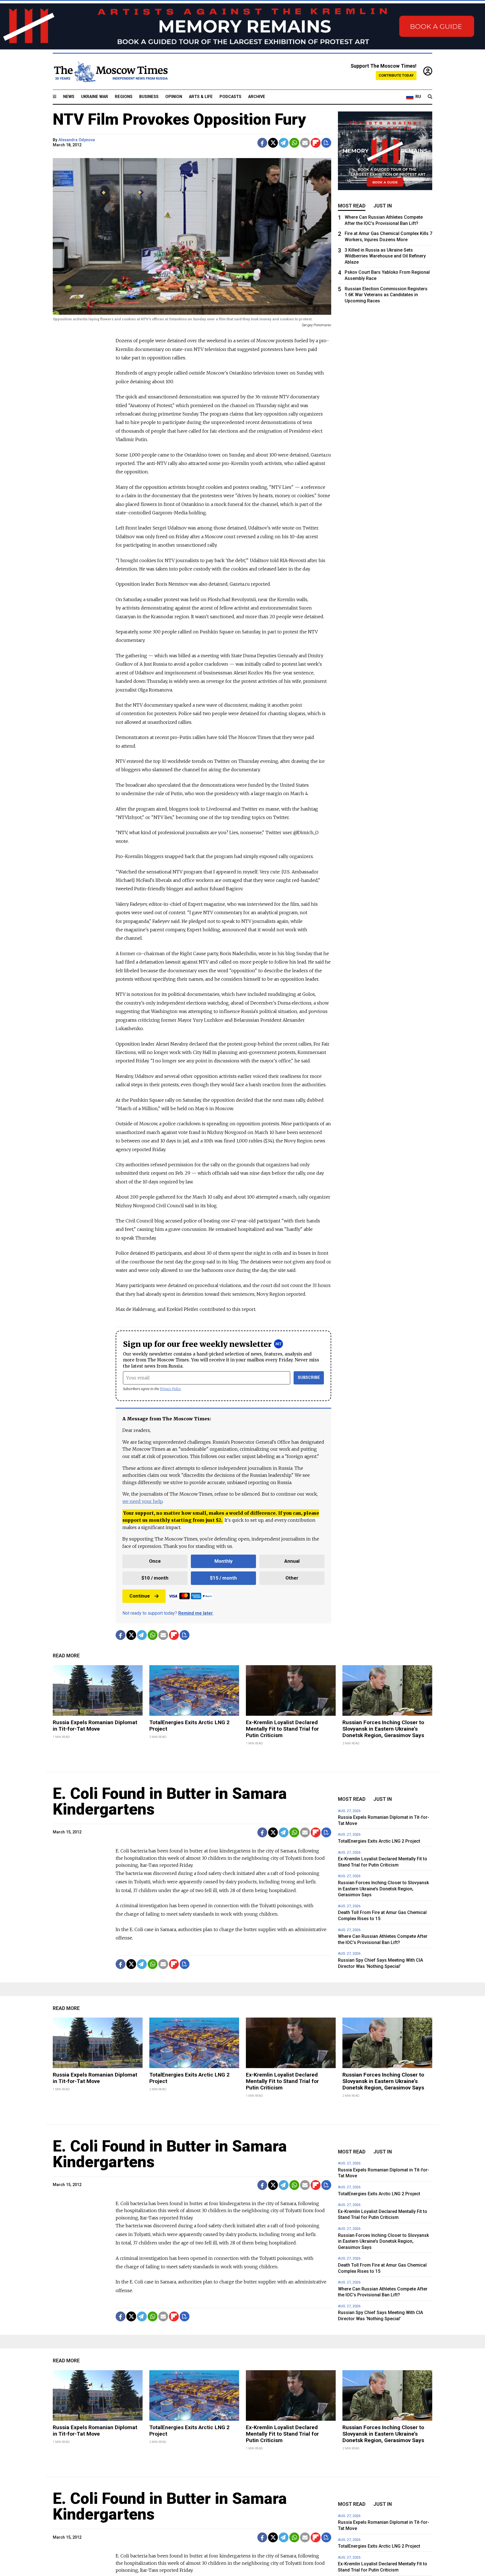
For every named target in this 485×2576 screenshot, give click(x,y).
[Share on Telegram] (284, 143)
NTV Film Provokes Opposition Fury (179, 119)
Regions (124, 97)
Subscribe (309, 1378)
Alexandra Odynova (77, 140)
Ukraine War (95, 97)
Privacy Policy (171, 1389)
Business (149, 97)
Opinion (174, 97)
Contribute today (396, 75)
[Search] (430, 97)
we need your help (142, 1501)
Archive (257, 97)
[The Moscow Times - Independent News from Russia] (110, 72)
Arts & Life (201, 97)
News (69, 97)
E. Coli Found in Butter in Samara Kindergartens (170, 1801)
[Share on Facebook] (262, 143)
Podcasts (230, 97)
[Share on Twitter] (273, 143)
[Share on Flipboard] (316, 143)
